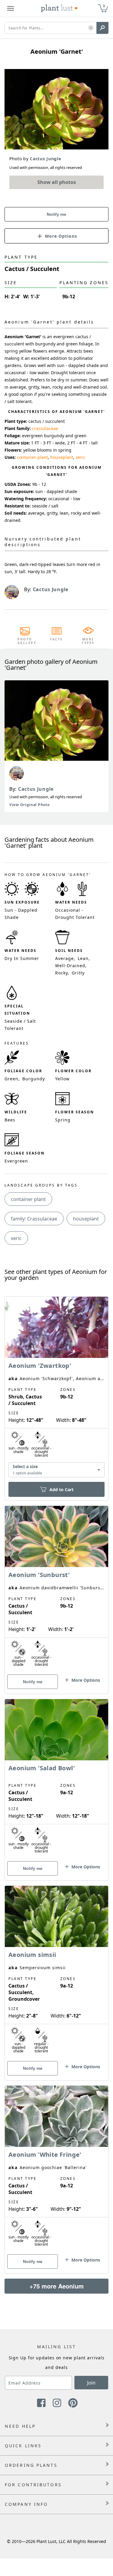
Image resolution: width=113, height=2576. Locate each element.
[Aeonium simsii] (56, 1973)
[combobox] (56, 1470)
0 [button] (104, 6)
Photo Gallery (25, 641)
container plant (32, 457)
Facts (56, 639)
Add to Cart (61, 1490)
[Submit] (102, 28)
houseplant (62, 457)
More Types (88, 641)
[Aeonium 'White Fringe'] (56, 2169)
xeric (80, 457)
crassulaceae (45, 428)
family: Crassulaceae (34, 1219)
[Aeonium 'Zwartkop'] (56, 1388)
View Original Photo (29, 805)
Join (91, 2383)
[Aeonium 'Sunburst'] (56, 1589)
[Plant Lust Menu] (11, 8)
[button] (91, 28)
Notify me (56, 214)
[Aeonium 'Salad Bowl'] (56, 1779)
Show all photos (57, 182)
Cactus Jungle (36, 789)
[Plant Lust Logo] (59, 8)
